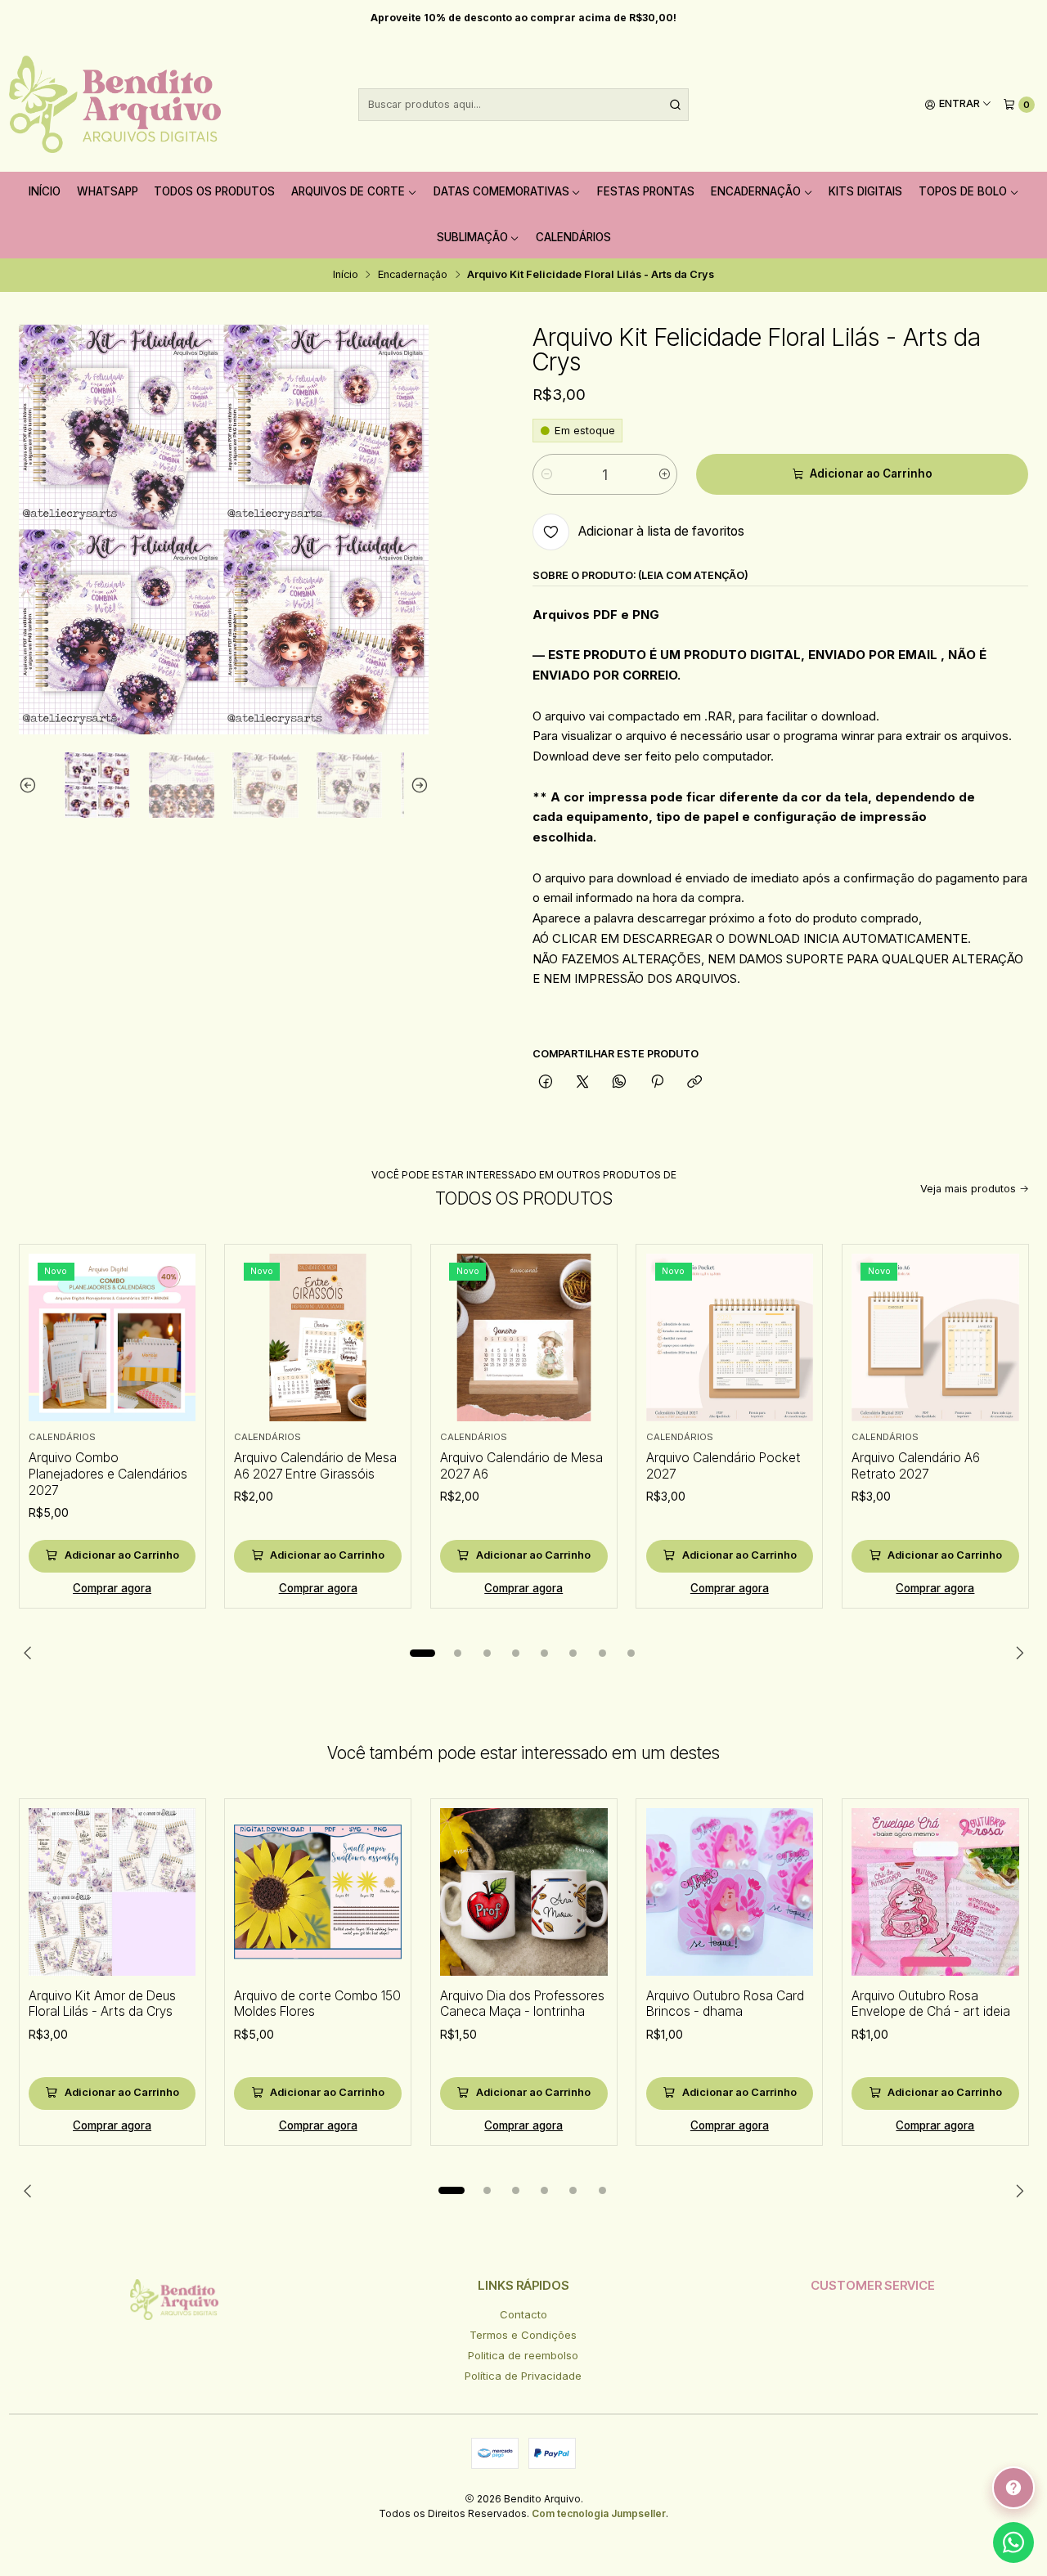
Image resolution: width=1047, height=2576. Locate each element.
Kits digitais (865, 191)
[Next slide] (416, 785)
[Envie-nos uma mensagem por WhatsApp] (1013, 2542)
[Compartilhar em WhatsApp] (620, 1083)
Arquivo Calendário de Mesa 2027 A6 (521, 1466)
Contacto (523, 2314)
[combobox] (523, 105)
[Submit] (675, 105)
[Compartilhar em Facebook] (545, 1083)
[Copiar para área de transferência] (694, 1083)
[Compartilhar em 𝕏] (583, 1083)
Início (45, 191)
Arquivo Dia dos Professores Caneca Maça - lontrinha (522, 2004)
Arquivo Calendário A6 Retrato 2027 (916, 1466)
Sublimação (472, 237)
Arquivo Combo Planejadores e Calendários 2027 (108, 1474)
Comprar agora (112, 1588)
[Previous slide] (31, 785)
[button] (423, 1654)
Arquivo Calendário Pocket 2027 (723, 1466)
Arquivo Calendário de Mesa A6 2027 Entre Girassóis (315, 1466)
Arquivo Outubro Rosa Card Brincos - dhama (725, 2004)
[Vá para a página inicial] (115, 105)
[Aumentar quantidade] (664, 474)
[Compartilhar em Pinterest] (657, 1083)
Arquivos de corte (348, 191)
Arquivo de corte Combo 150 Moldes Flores (317, 2004)
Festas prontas (646, 191)
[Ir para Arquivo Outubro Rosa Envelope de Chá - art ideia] (935, 1892)
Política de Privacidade (523, 2376)
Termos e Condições (523, 2335)
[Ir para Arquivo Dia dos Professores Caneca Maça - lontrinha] (524, 1892)
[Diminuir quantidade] (546, 474)
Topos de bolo (963, 191)
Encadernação (756, 191)
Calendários (573, 237)
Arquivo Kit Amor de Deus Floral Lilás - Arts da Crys (102, 2004)
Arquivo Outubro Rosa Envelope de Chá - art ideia (931, 2004)
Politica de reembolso (523, 2355)
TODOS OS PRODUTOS (214, 191)
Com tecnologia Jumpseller (599, 2513)
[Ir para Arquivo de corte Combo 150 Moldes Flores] (318, 1892)
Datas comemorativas (501, 191)
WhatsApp (108, 191)
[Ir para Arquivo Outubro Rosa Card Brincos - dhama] (730, 1892)
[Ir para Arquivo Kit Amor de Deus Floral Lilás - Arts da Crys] (112, 1892)
